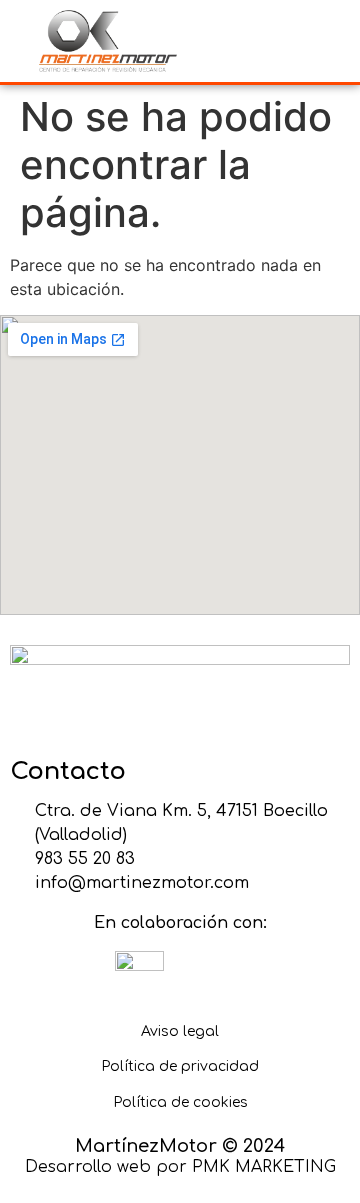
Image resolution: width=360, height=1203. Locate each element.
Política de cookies (180, 1102)
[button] (264, 40)
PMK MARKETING (264, 1167)
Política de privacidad (180, 1066)
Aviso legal (180, 1031)
